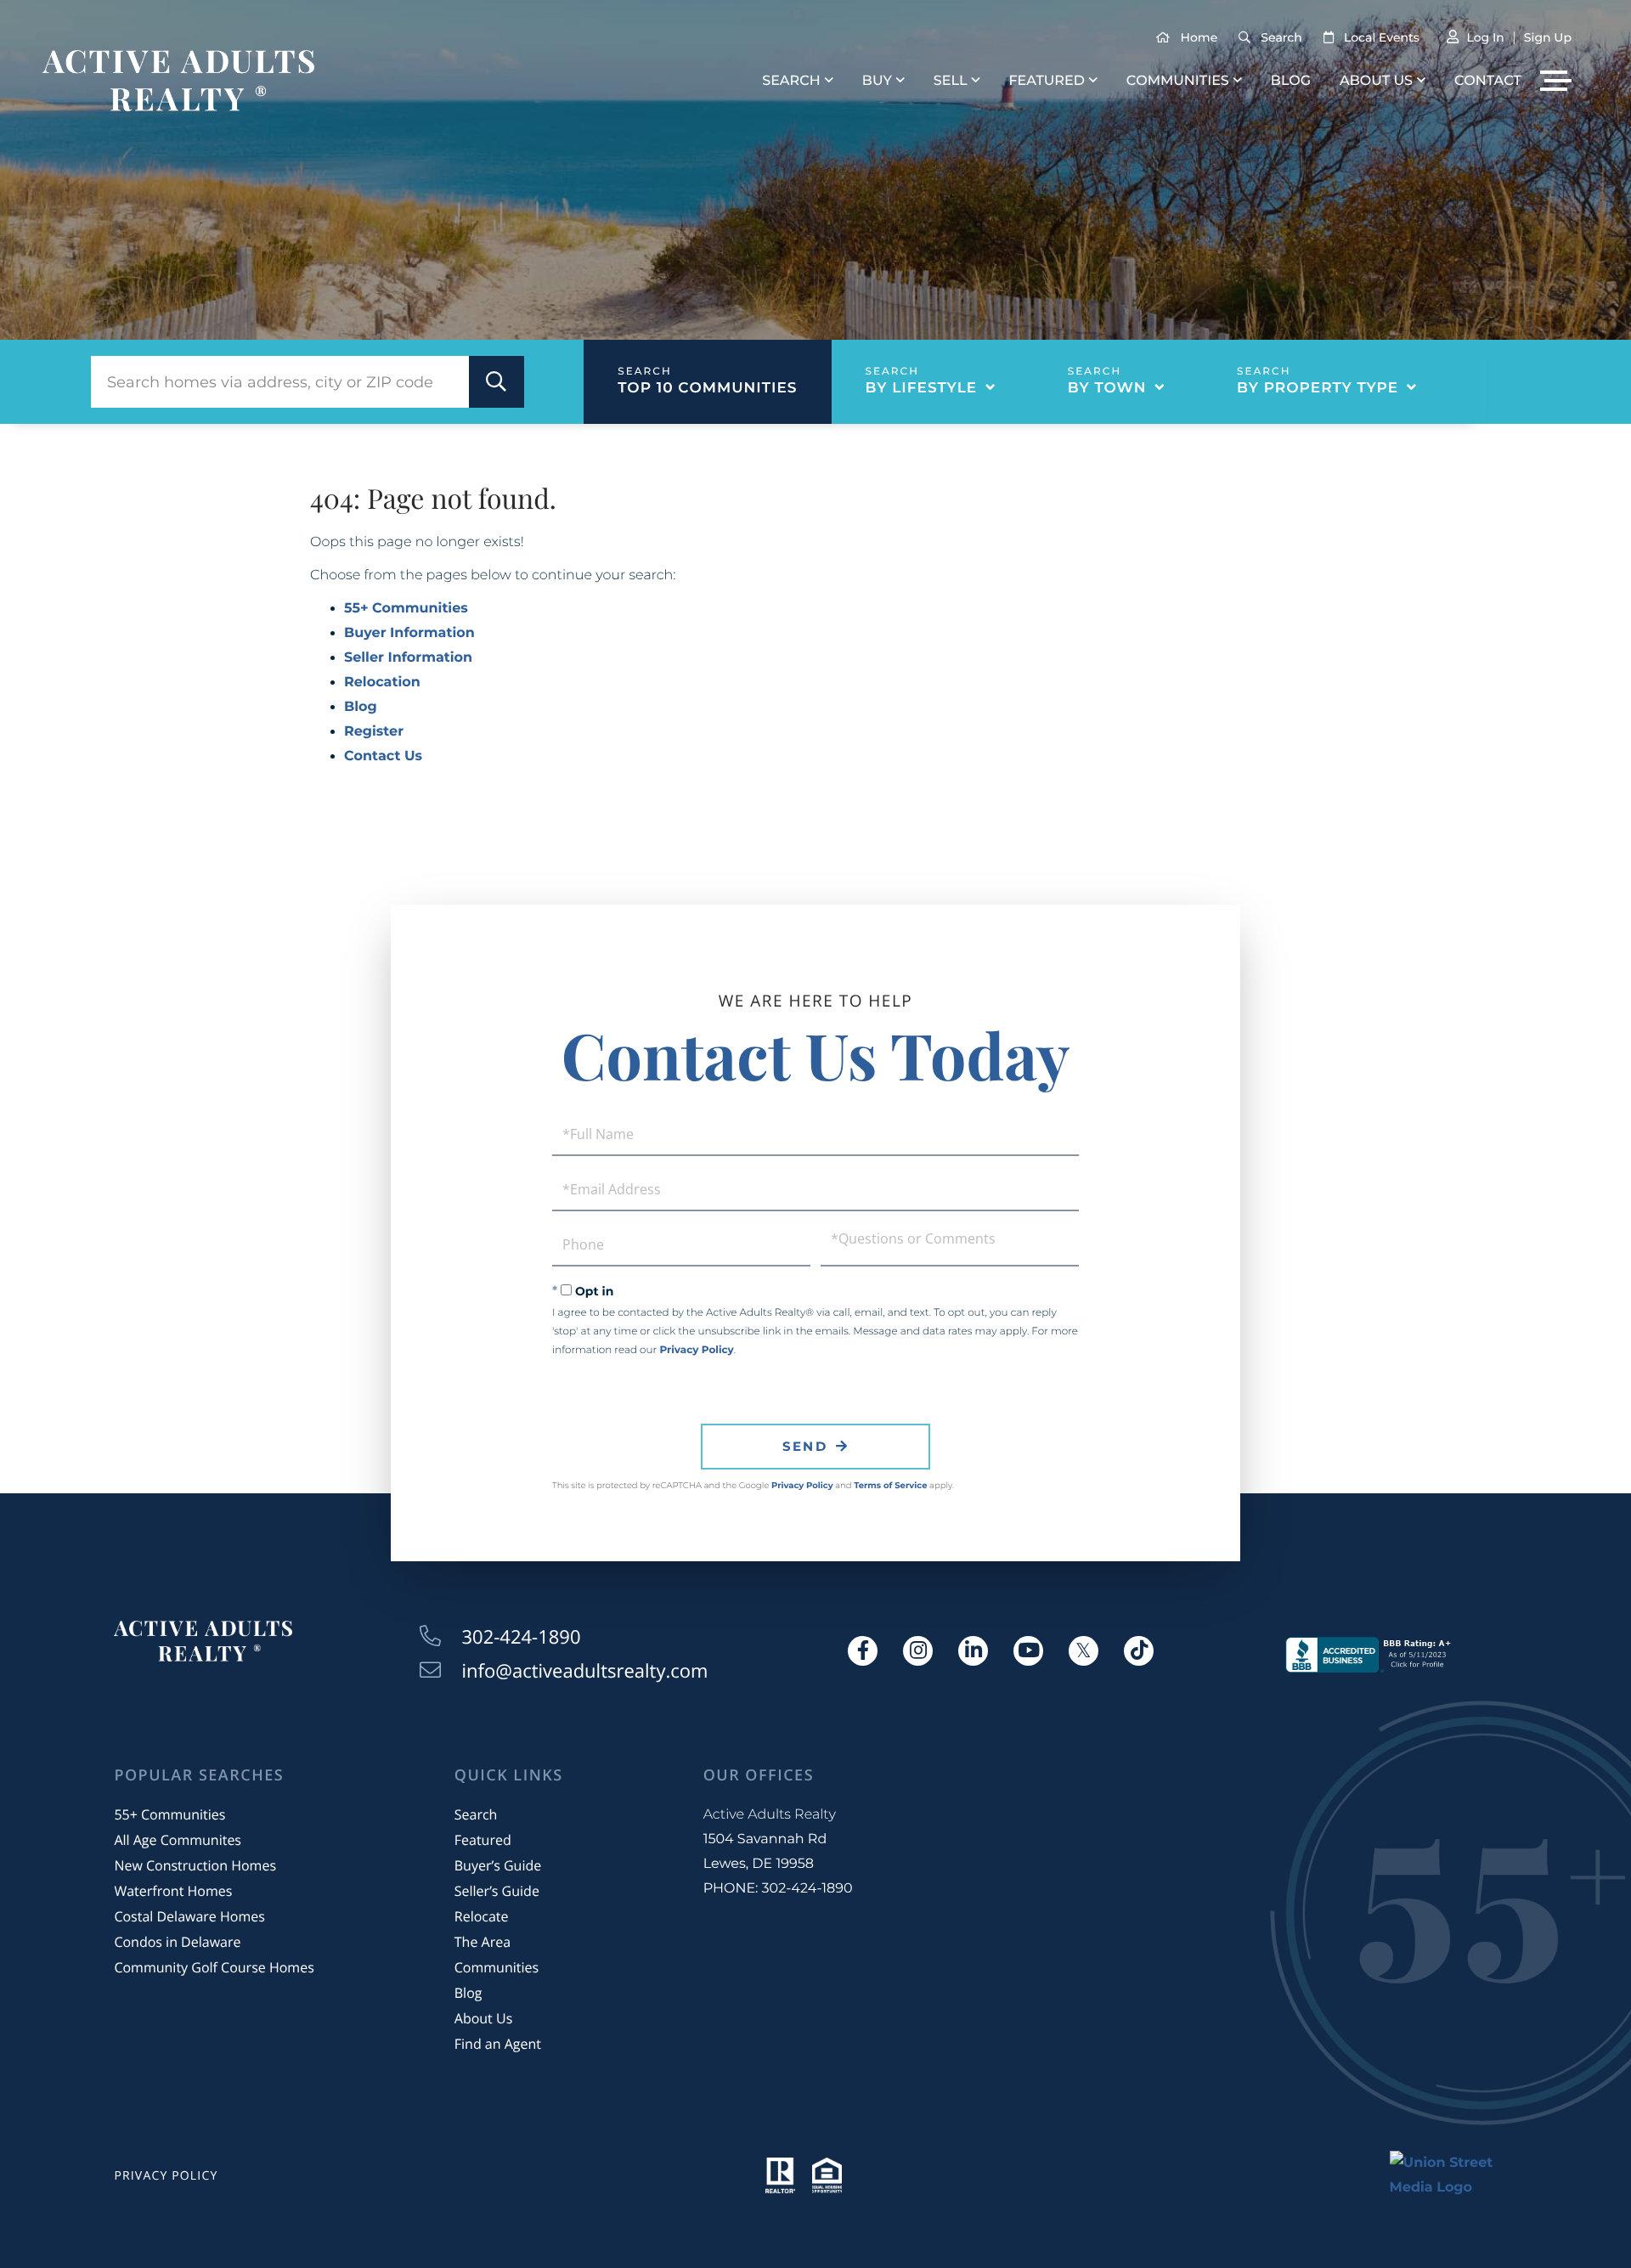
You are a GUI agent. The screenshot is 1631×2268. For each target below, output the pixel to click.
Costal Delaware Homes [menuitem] (189, 1916)
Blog (361, 707)
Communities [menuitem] (1178, 81)
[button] (497, 382)
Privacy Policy (696, 1350)
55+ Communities (406, 609)
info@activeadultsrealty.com (585, 1671)
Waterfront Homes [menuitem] (173, 1891)
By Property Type (1318, 388)
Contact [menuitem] (1488, 81)
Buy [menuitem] (877, 81)
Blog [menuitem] (1291, 81)
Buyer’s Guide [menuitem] (498, 1865)
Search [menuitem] (791, 81)
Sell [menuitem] (951, 81)
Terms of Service (890, 1485)
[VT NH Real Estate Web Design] (1453, 2175)
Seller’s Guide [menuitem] (497, 1891)
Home (1199, 37)
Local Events (1382, 37)
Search (1281, 37)
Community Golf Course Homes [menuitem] (214, 1967)
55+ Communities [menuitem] (169, 1814)
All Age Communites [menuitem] (178, 1840)
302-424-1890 (522, 1637)
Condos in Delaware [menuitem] (177, 1942)
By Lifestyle (922, 388)
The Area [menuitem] (483, 1942)
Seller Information (408, 658)
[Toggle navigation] (1556, 81)
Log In (1485, 37)
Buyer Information (409, 633)
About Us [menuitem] (1376, 81)
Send (805, 1446)
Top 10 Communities (707, 388)
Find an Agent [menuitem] (498, 2044)
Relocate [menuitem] (482, 1916)
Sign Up (1548, 37)
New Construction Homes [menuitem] (195, 1865)
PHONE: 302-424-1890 (778, 1889)
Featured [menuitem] (1046, 81)
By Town (1107, 388)
